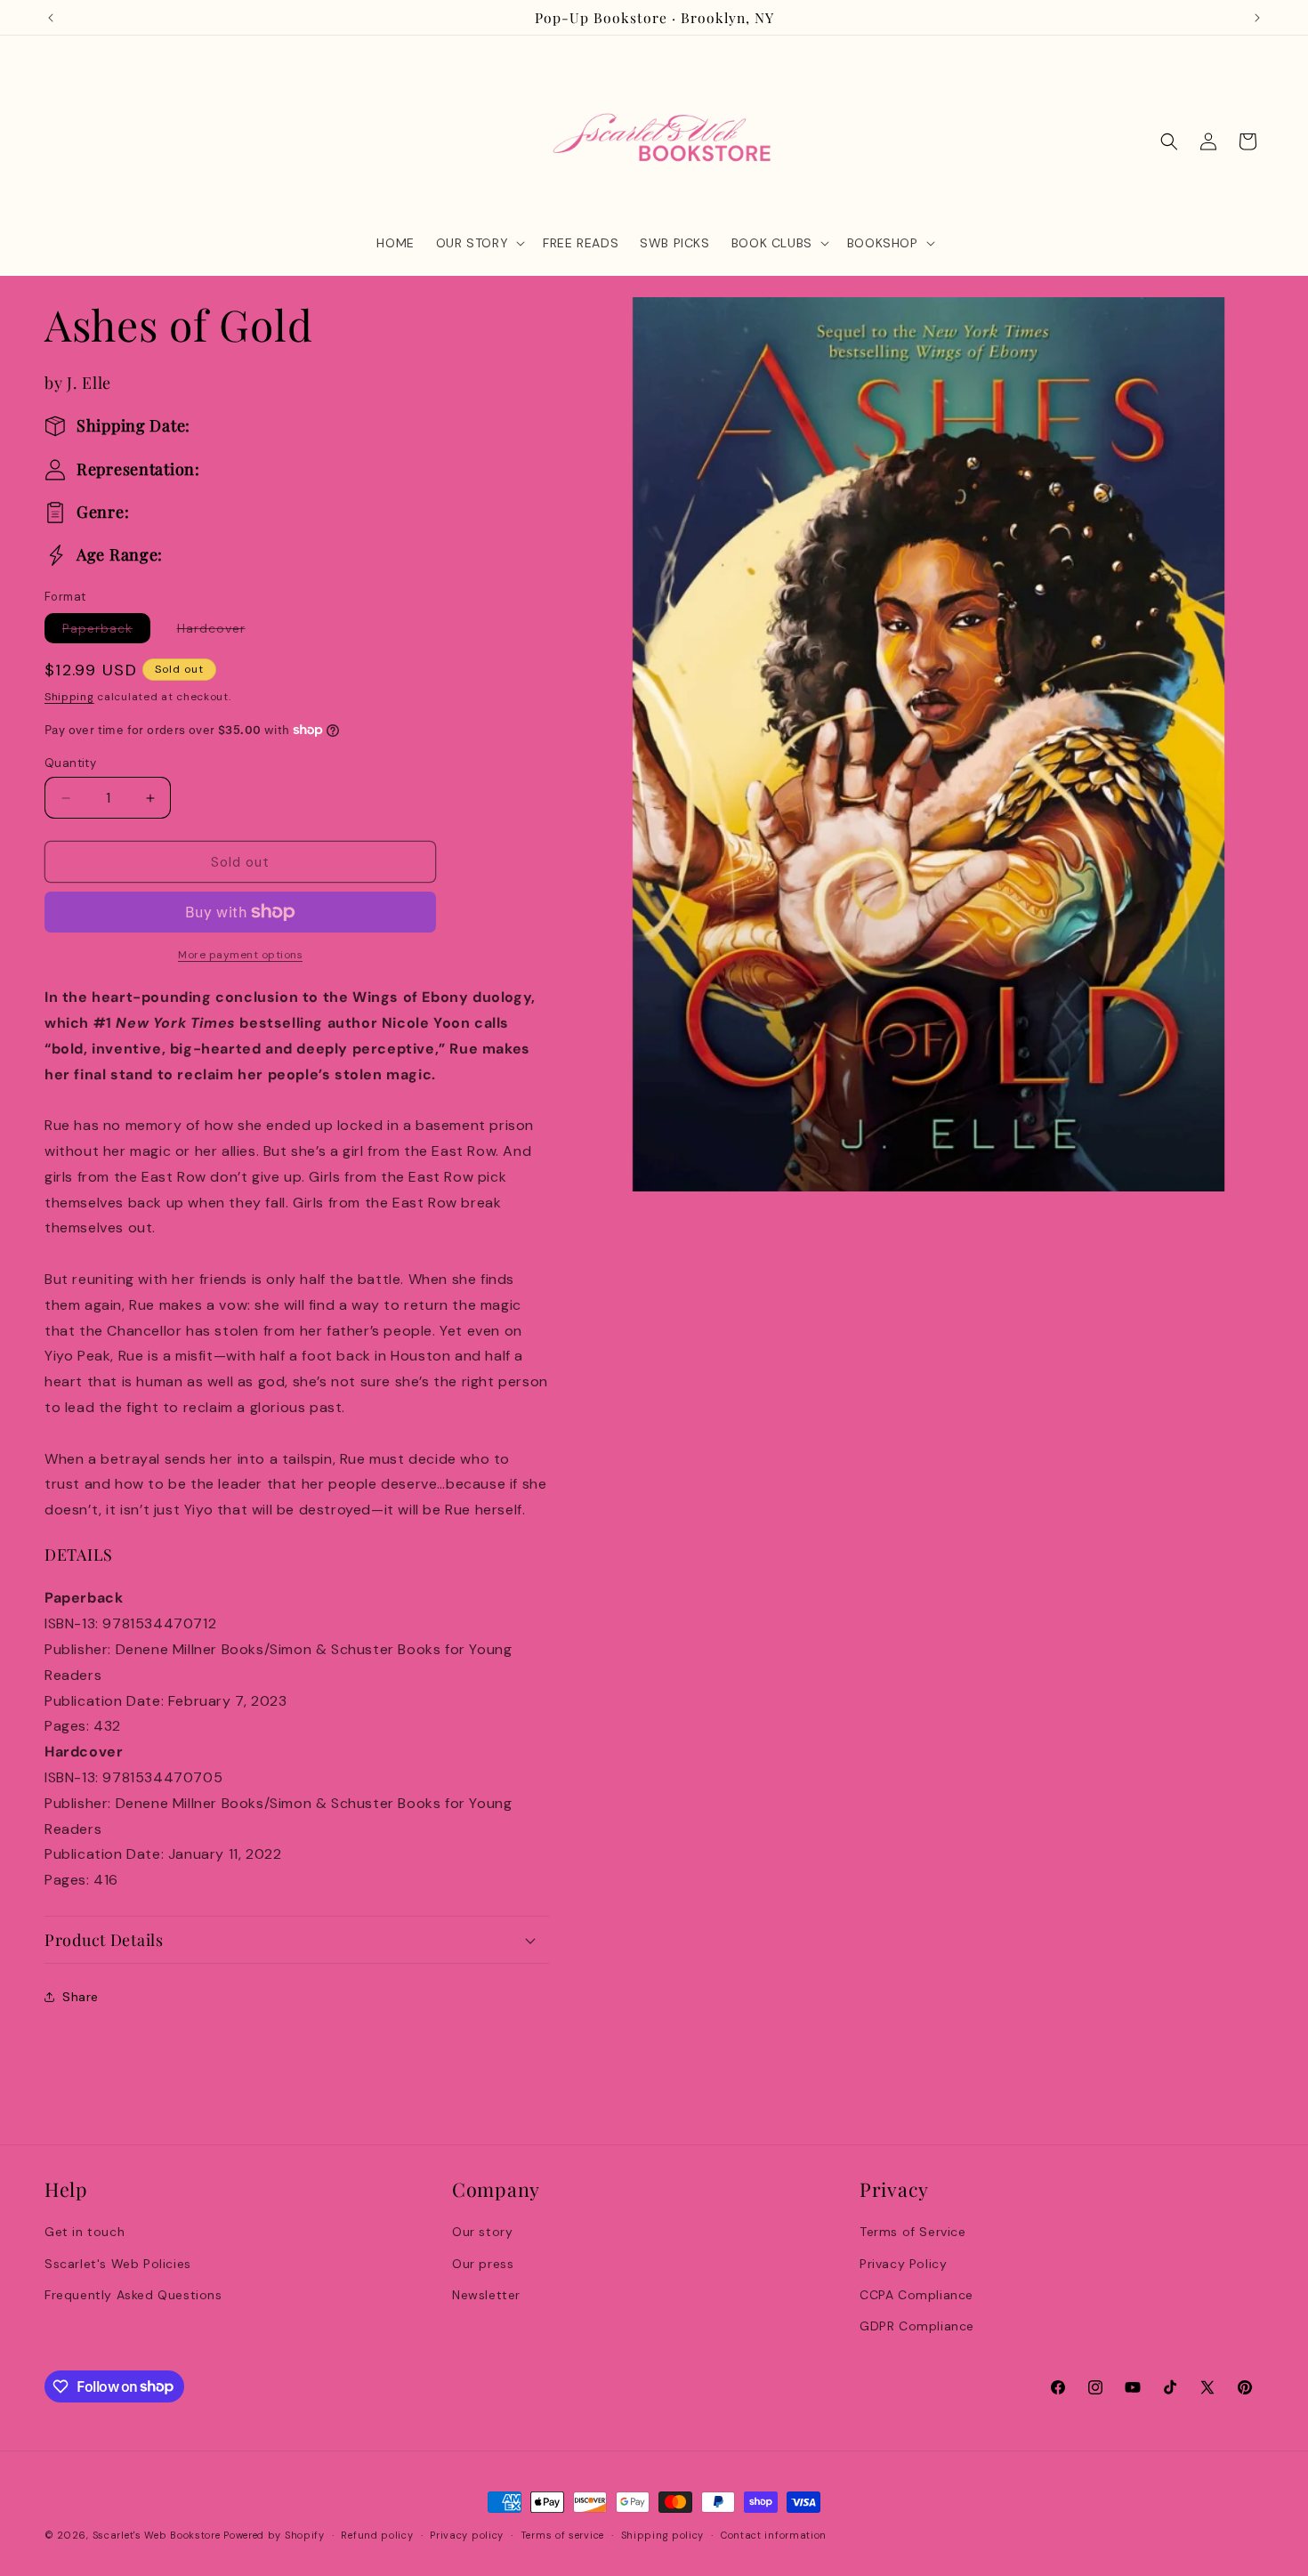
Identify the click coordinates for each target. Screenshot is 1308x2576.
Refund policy (377, 2534)
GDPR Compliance (917, 2325)
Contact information (774, 2534)
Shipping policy (663, 2534)
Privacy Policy (903, 2263)
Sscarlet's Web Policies (118, 2263)
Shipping (69, 697)
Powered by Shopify (274, 2535)
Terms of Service (913, 2232)
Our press (483, 2263)
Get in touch (85, 2232)
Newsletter (486, 2294)
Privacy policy (467, 2534)
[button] (479, 243)
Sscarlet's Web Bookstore (157, 2535)
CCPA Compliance (916, 2294)
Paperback (106, 631)
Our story (482, 2232)
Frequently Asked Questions (133, 2294)
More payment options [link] (240, 955)
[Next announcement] (1257, 18)
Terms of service (562, 2534)
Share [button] (81, 1997)
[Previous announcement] (51, 18)
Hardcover (220, 631)
